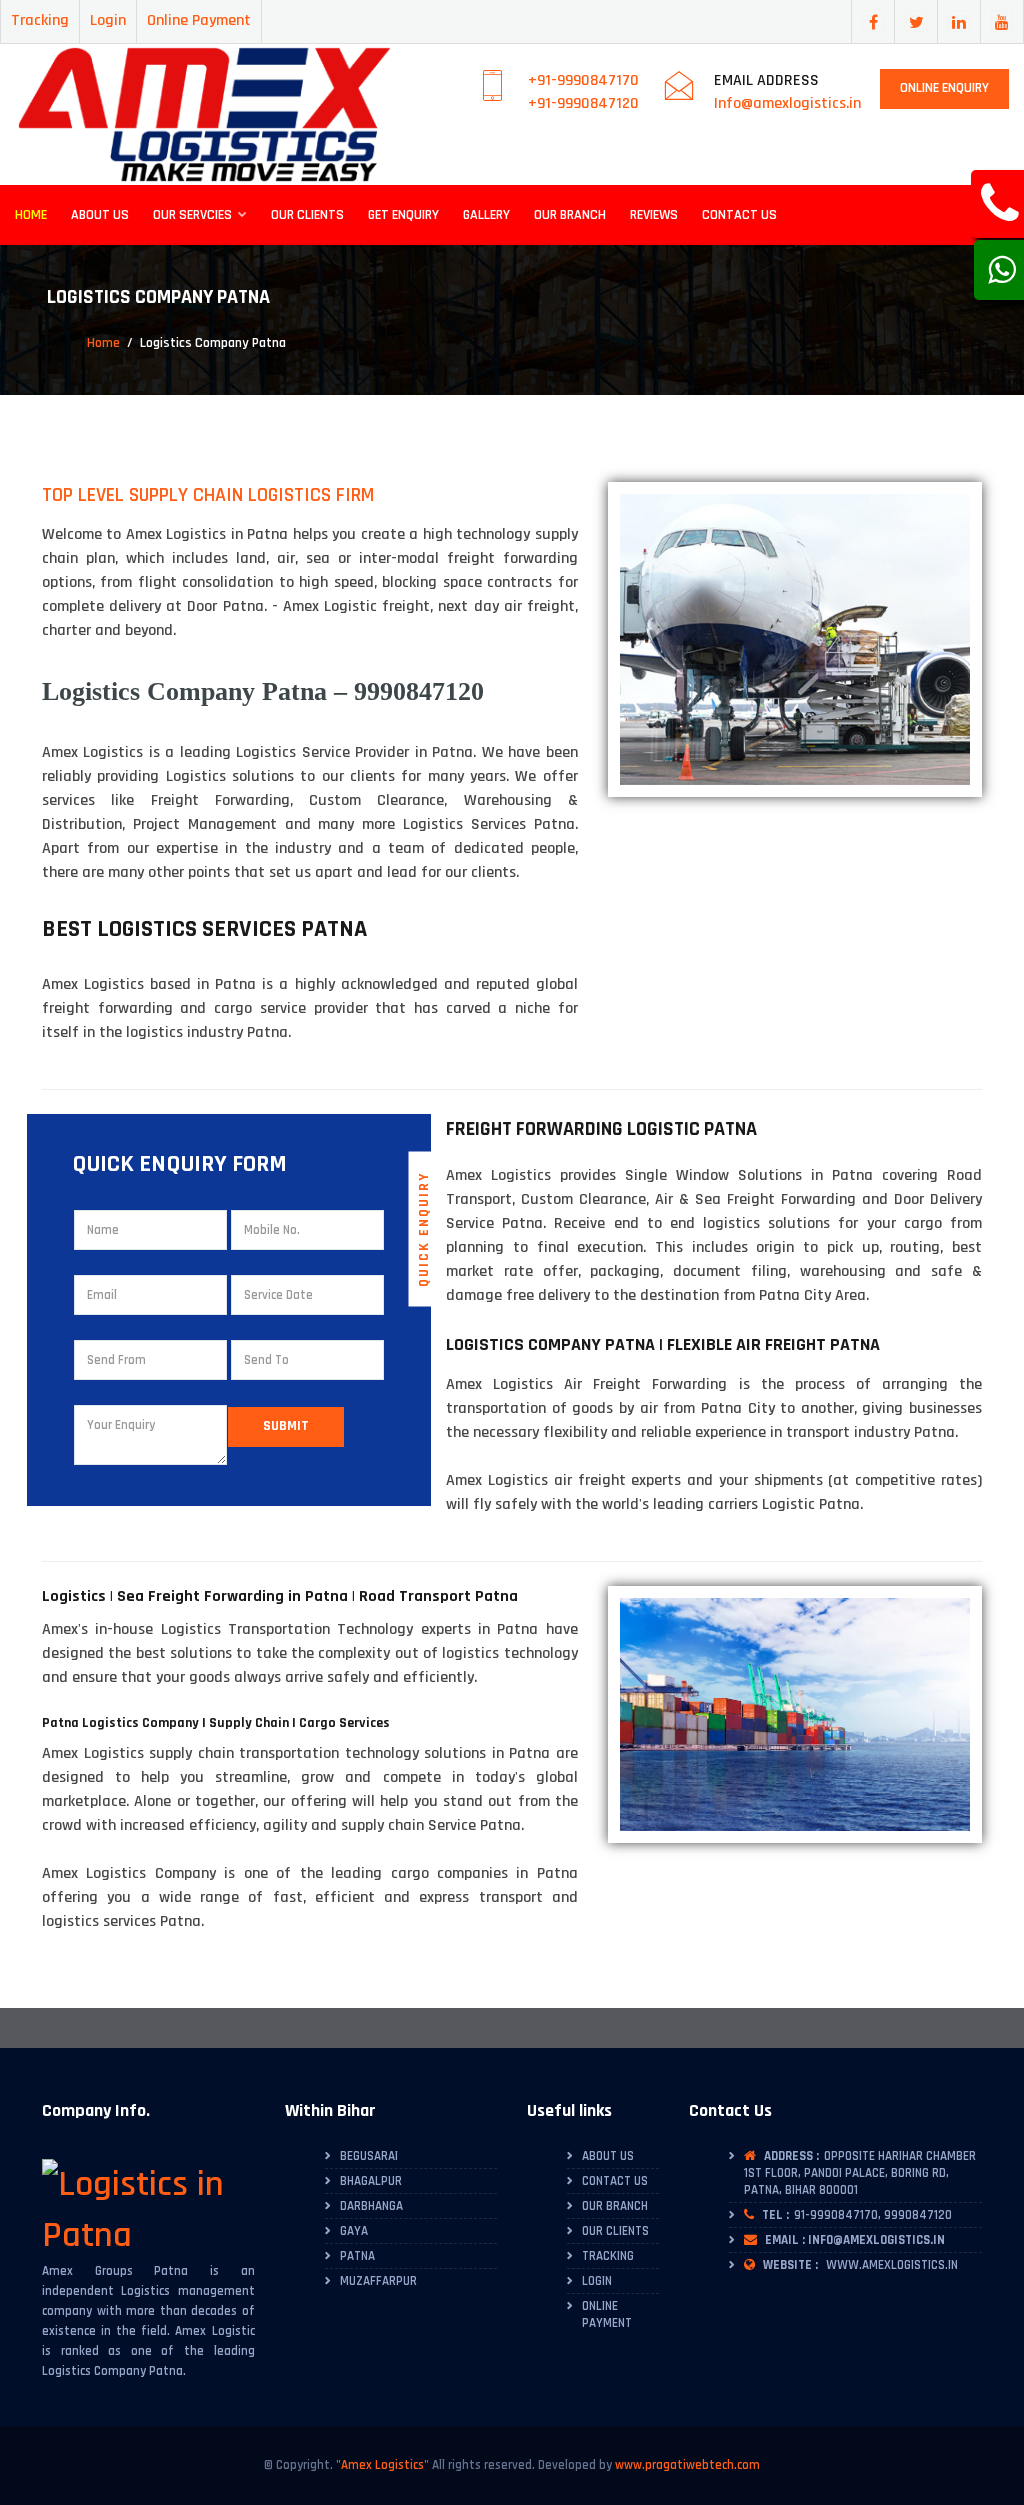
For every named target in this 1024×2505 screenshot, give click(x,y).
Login (108, 20)
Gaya (354, 2231)
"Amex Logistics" (382, 2465)
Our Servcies (194, 215)
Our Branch (570, 215)
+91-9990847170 (583, 80)
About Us (100, 215)
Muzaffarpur (378, 2281)
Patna (357, 2256)
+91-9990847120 (583, 103)
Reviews (654, 215)
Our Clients (307, 215)
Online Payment (199, 20)
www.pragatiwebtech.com (687, 2465)
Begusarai (369, 2156)
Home (31, 215)
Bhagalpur (371, 2181)
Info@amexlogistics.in (787, 103)
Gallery (486, 215)
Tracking (40, 20)
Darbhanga (371, 2206)
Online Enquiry (944, 88)
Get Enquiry (403, 215)
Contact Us (739, 215)
